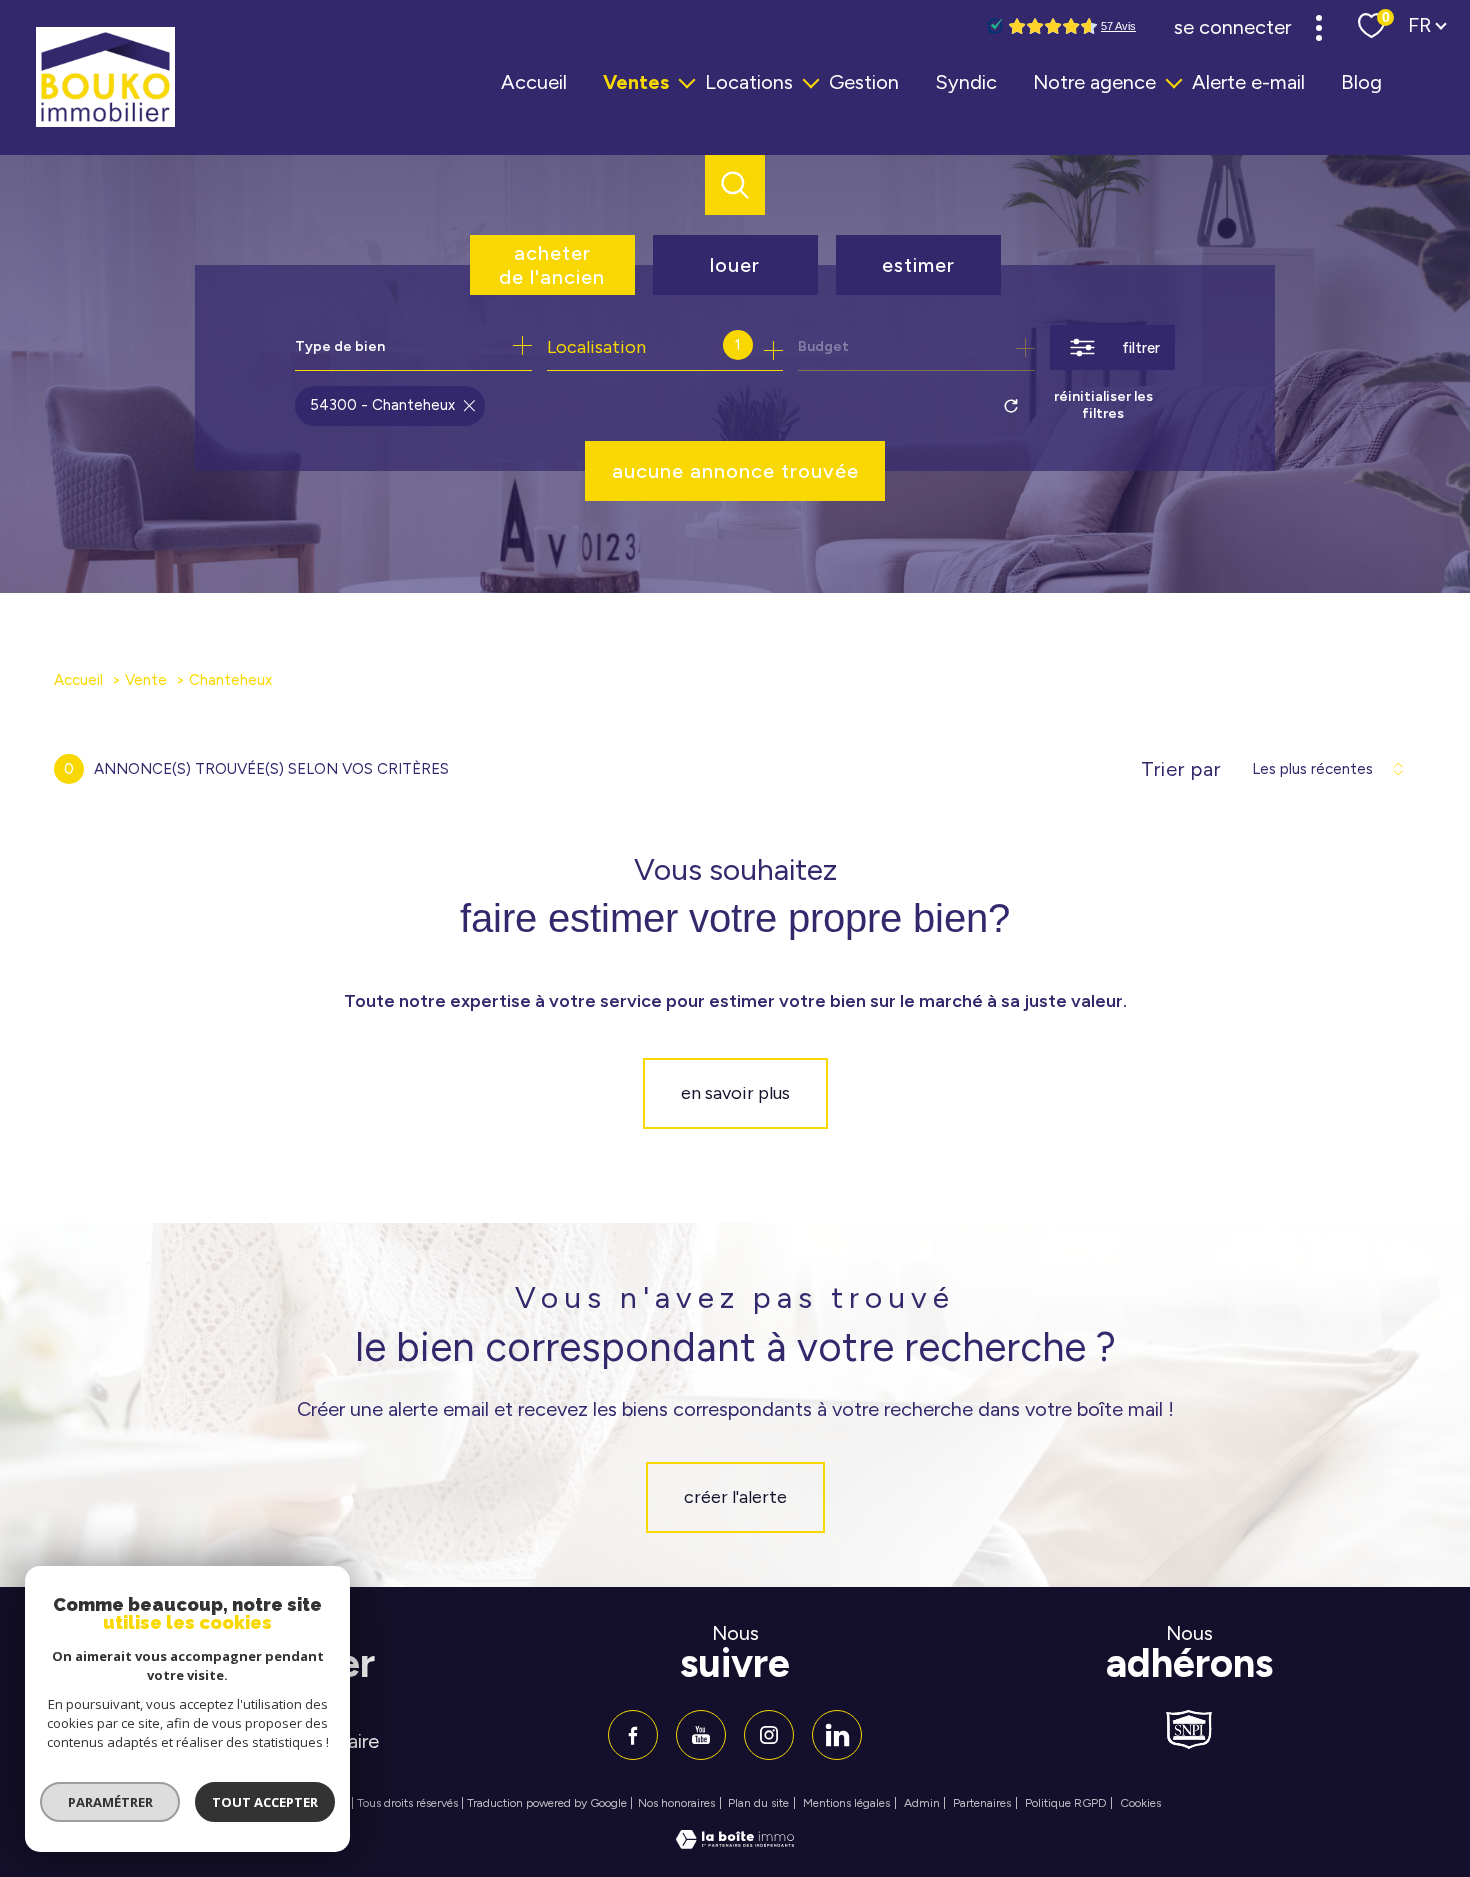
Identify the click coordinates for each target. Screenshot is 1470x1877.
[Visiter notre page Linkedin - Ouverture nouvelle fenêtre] (837, 1735)
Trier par (1181, 769)
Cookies (1140, 1803)
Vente (146, 680)
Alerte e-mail (1248, 82)
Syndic (966, 82)
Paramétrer (110, 1802)
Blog (1361, 82)
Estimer (918, 265)
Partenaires (982, 1803)
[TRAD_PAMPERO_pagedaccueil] (105, 121)
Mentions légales (846, 1803)
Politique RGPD (1066, 1803)
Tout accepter (265, 1802)
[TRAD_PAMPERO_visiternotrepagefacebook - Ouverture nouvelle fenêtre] (633, 1735)
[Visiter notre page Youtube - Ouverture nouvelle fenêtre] (701, 1735)
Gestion (864, 82)
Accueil (534, 82)
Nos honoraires (676, 1803)
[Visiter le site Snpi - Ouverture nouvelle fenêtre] (1189, 1729)
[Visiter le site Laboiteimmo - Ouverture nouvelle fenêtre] (735, 1843)
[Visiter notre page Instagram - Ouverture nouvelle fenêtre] (769, 1735)
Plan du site (758, 1803)
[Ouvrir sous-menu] (687, 82)
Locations (749, 82)
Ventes (636, 82)
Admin (922, 1803)
